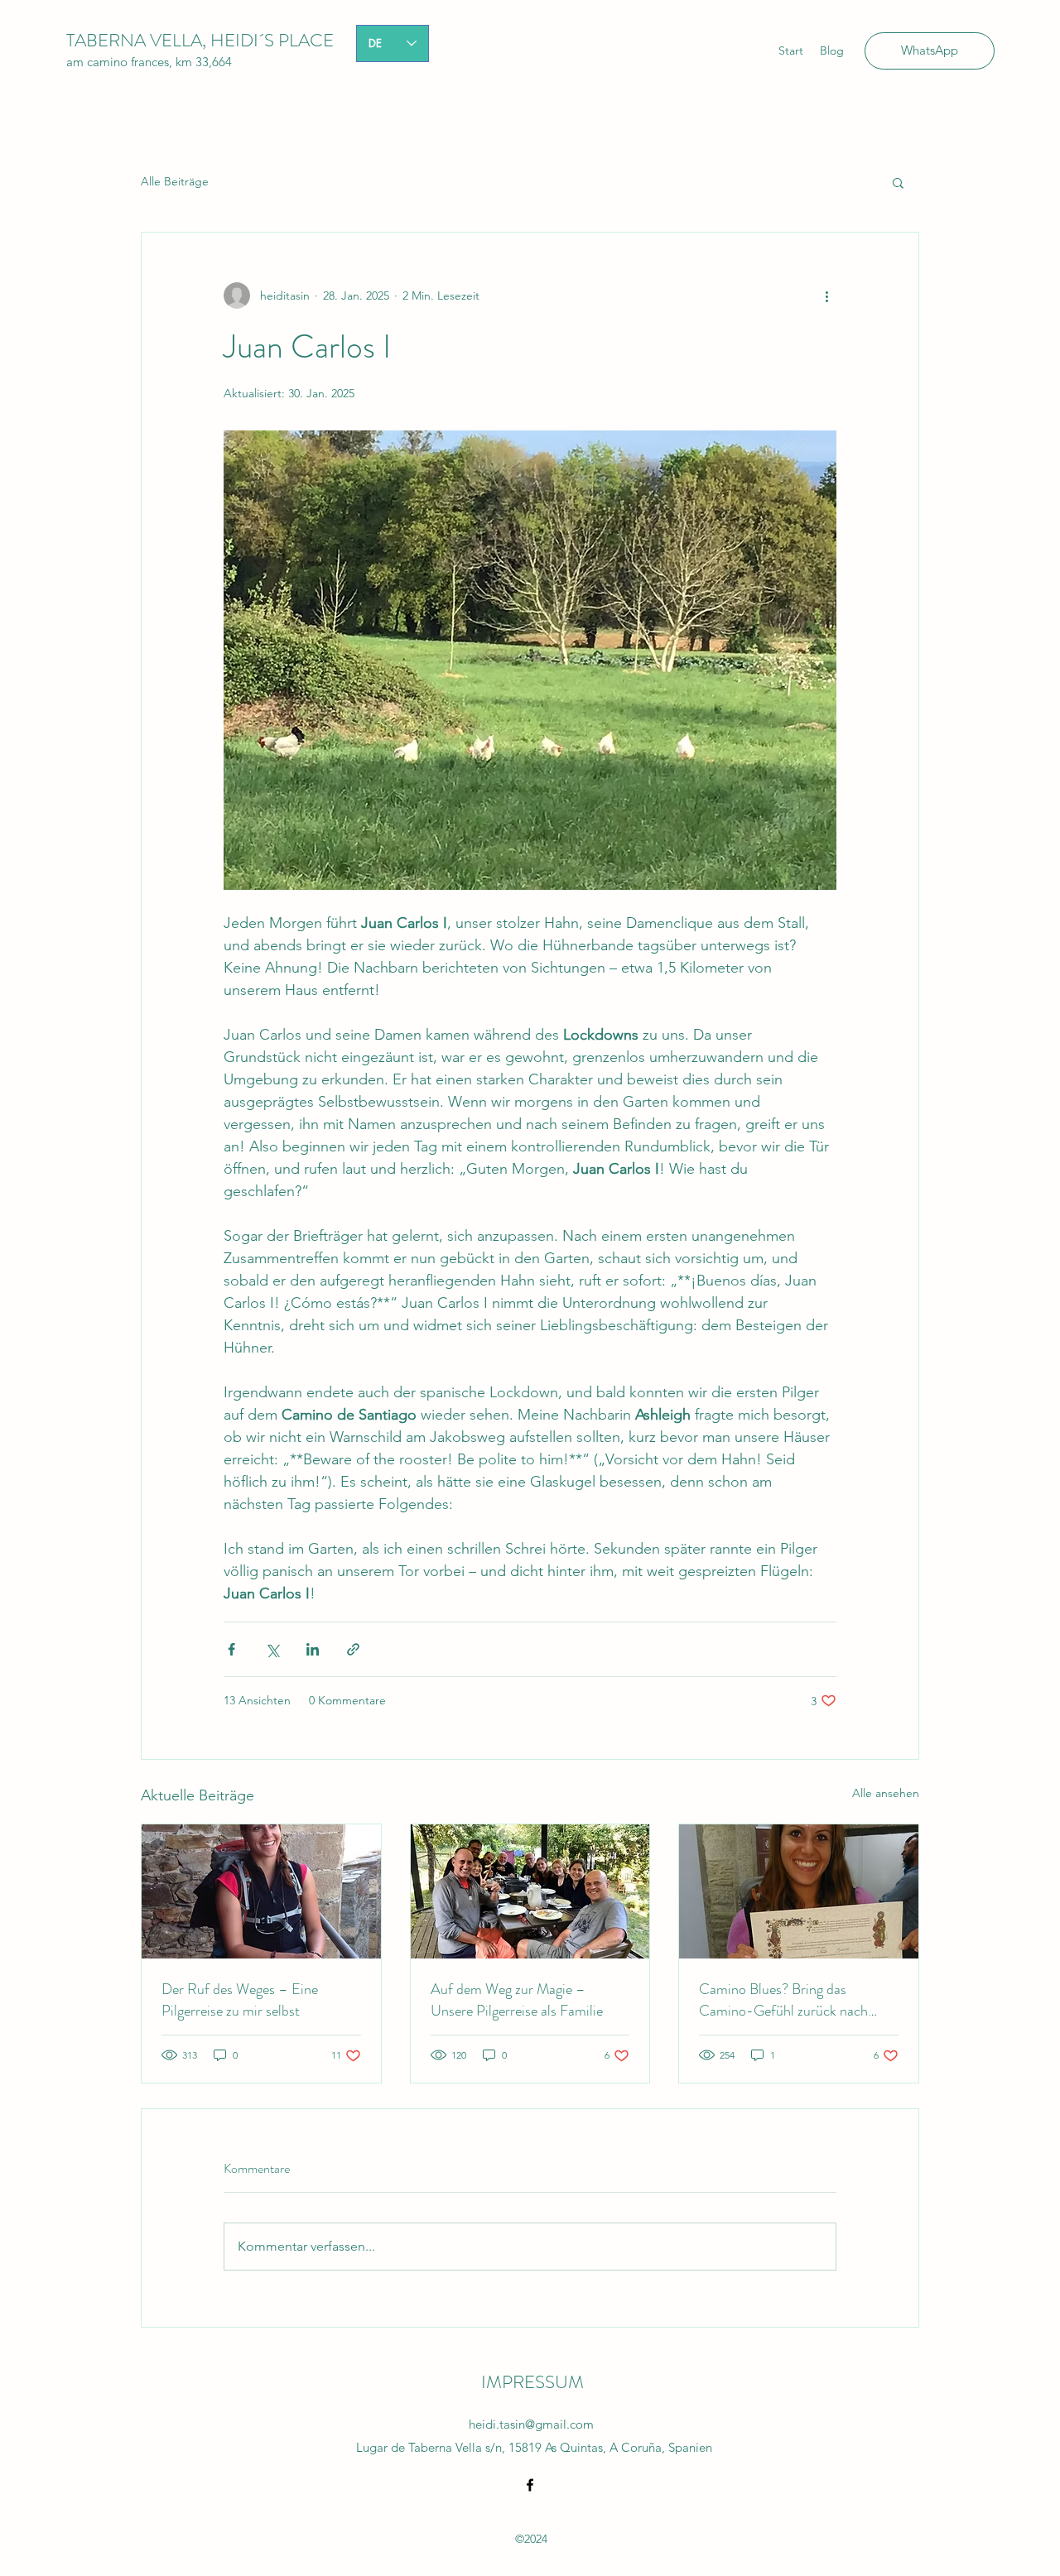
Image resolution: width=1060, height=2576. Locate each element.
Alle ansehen (886, 1793)
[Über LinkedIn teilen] (313, 1649)
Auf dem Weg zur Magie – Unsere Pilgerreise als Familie (517, 2000)
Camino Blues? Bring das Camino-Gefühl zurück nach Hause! (783, 2000)
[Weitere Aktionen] (826, 296)
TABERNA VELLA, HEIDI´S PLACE (200, 40)
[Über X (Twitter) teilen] (272, 1649)
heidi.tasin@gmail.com (531, 2424)
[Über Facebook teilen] (231, 1649)
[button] (898, 182)
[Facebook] (530, 2485)
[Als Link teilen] (353, 1649)
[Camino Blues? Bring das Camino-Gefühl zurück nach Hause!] (799, 1891)
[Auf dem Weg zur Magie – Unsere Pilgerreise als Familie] (530, 1891)
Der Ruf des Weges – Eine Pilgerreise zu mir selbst (240, 2000)
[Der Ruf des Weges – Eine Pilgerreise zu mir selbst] (261, 1891)
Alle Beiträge (175, 181)
